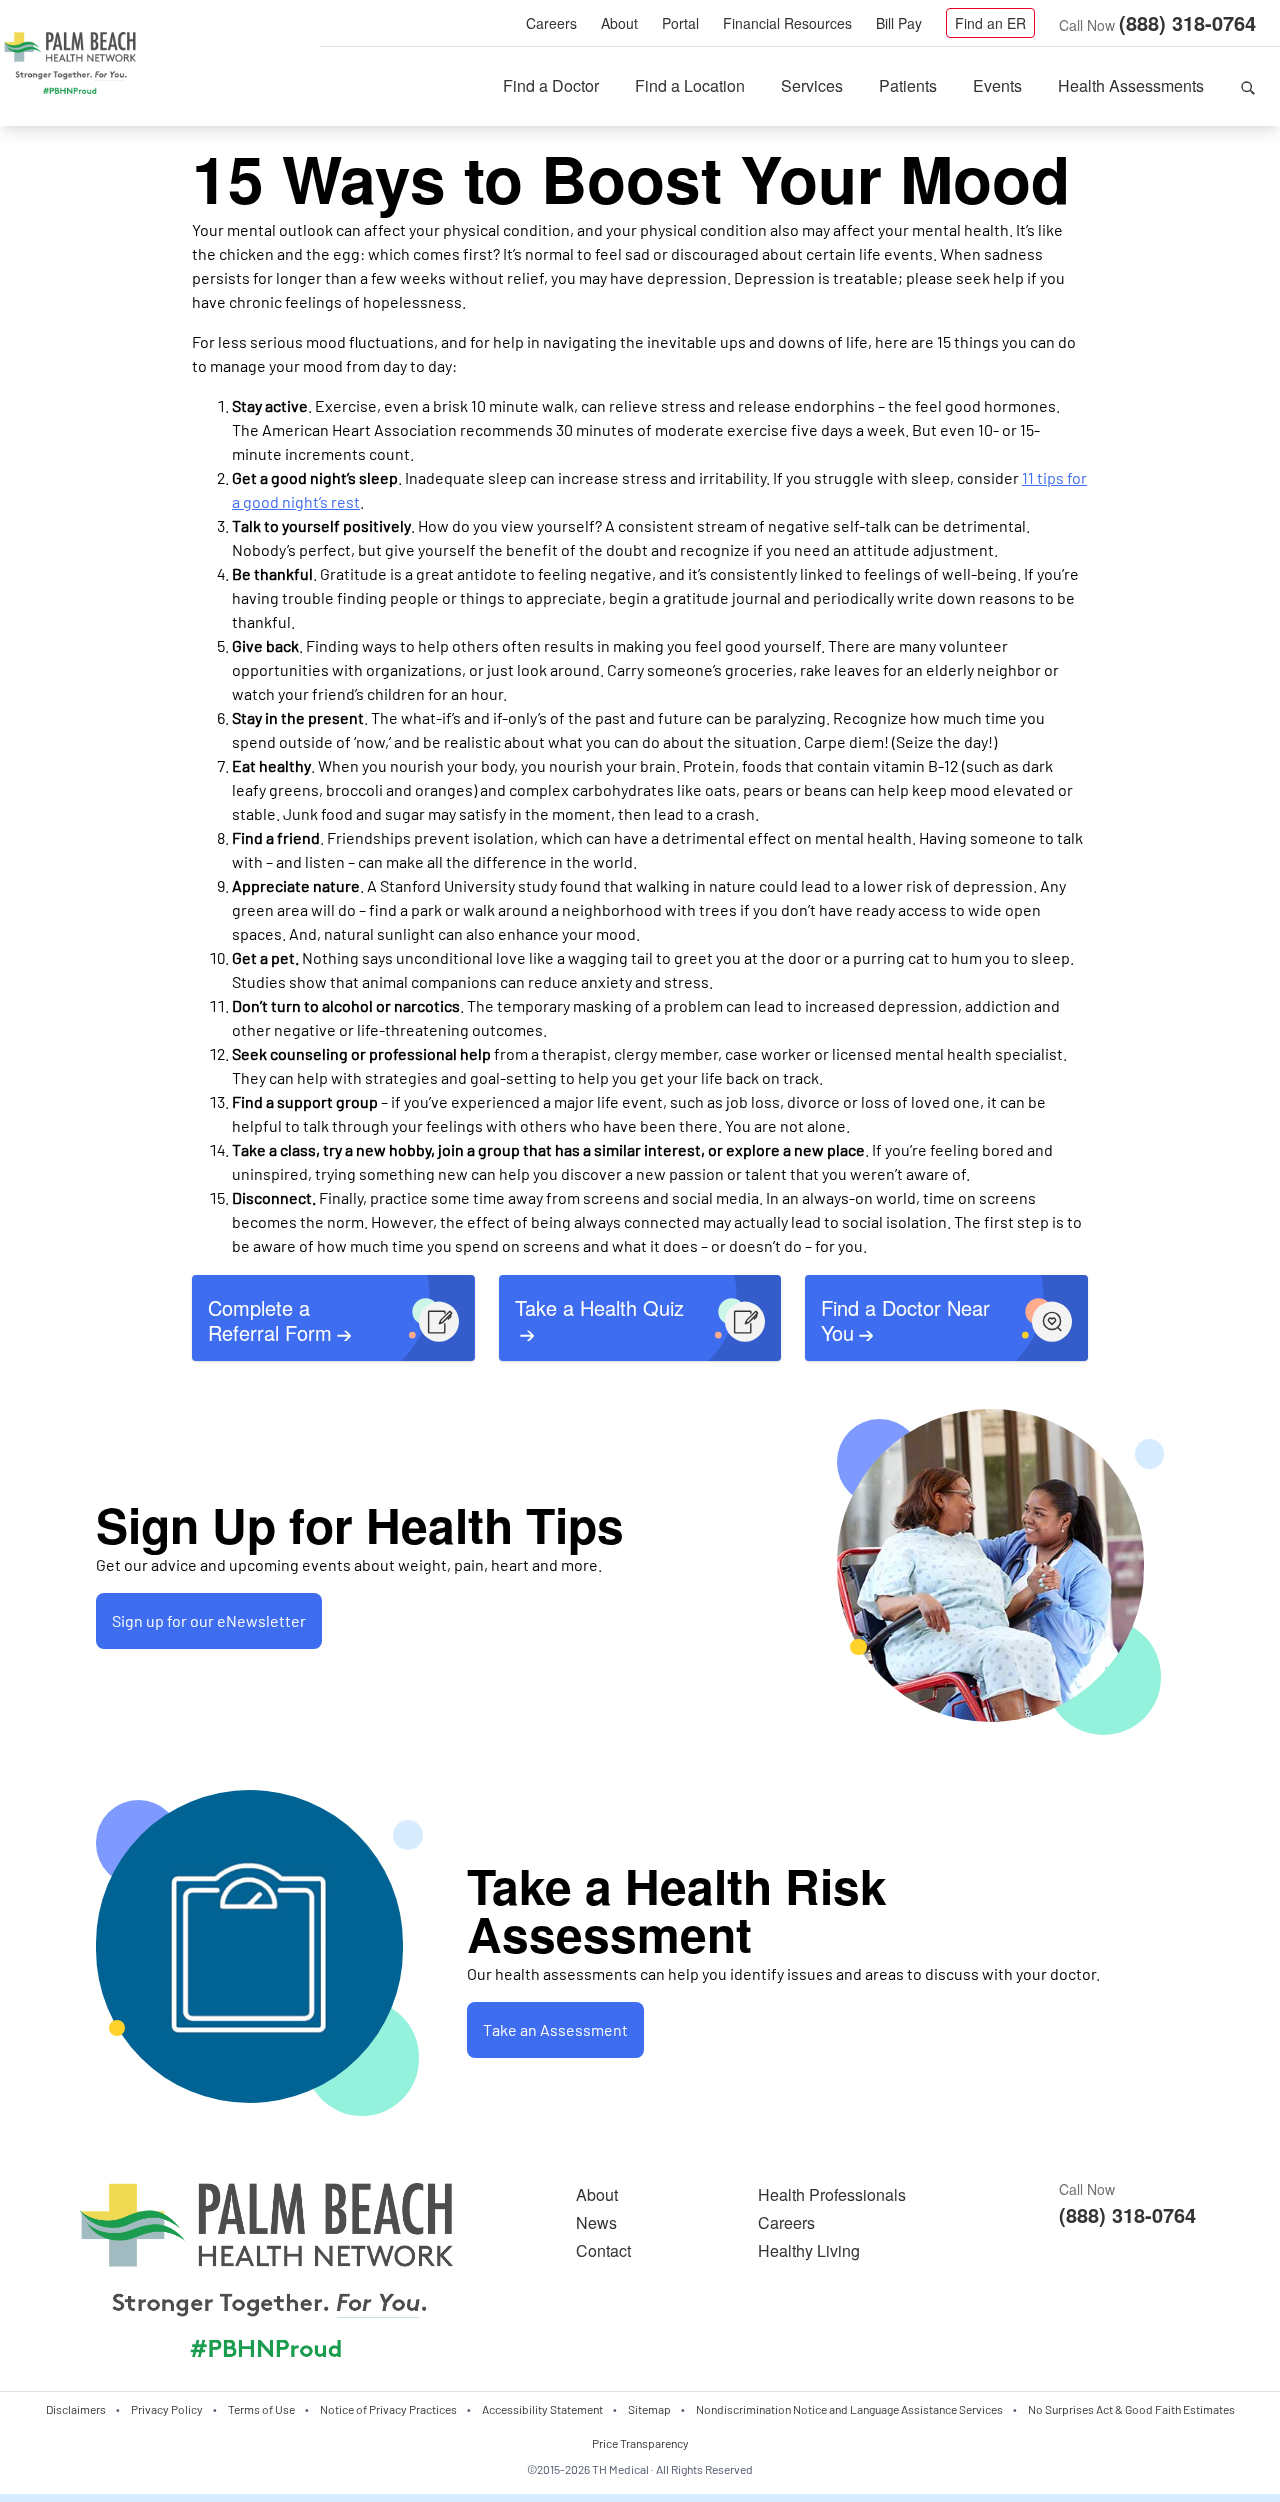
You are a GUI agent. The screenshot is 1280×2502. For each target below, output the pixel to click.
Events (997, 85)
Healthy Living (809, 2250)
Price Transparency (640, 2443)
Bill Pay (899, 23)
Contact (603, 2250)
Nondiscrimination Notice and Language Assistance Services (849, 2409)
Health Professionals (832, 2194)
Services (812, 85)
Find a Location (690, 85)
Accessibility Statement (542, 2409)
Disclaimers (76, 2409)
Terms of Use (261, 2409)
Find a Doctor (551, 85)
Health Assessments (1131, 85)
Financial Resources (787, 23)
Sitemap (649, 2409)
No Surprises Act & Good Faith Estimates (1131, 2409)
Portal (680, 23)
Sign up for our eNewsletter (209, 1620)
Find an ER (990, 23)
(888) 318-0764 (1187, 22)
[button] (1248, 86)
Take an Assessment (555, 2029)
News (596, 2222)
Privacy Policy (167, 2409)
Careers (551, 23)
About (619, 23)
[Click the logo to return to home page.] (70, 64)
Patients (908, 85)
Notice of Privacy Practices (388, 2409)
